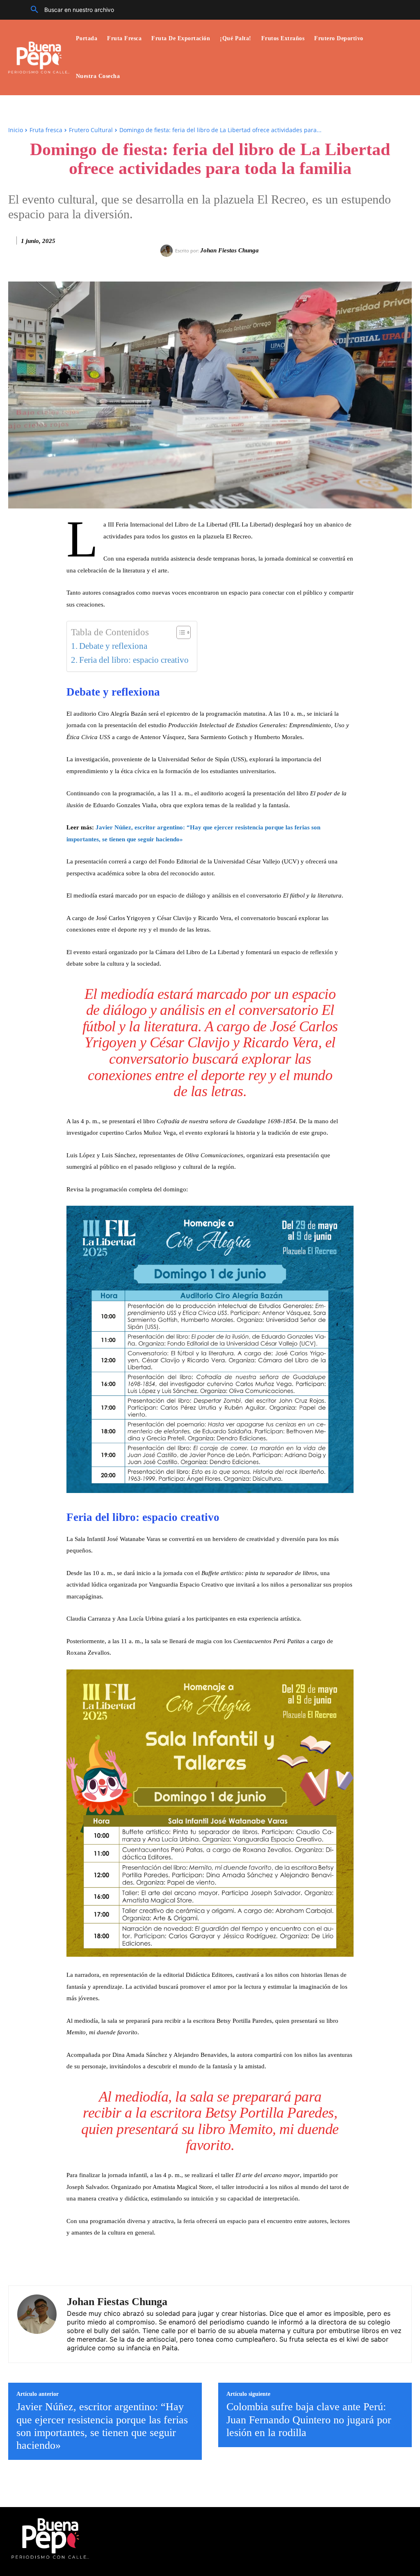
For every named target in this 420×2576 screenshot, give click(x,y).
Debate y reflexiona (113, 646)
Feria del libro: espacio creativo (134, 660)
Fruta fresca (46, 130)
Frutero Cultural (91, 130)
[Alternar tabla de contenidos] (179, 632)
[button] (69, 10)
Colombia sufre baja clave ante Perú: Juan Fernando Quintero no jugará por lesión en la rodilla (309, 2419)
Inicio (16, 130)
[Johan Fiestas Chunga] (168, 251)
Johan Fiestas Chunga (229, 250)
